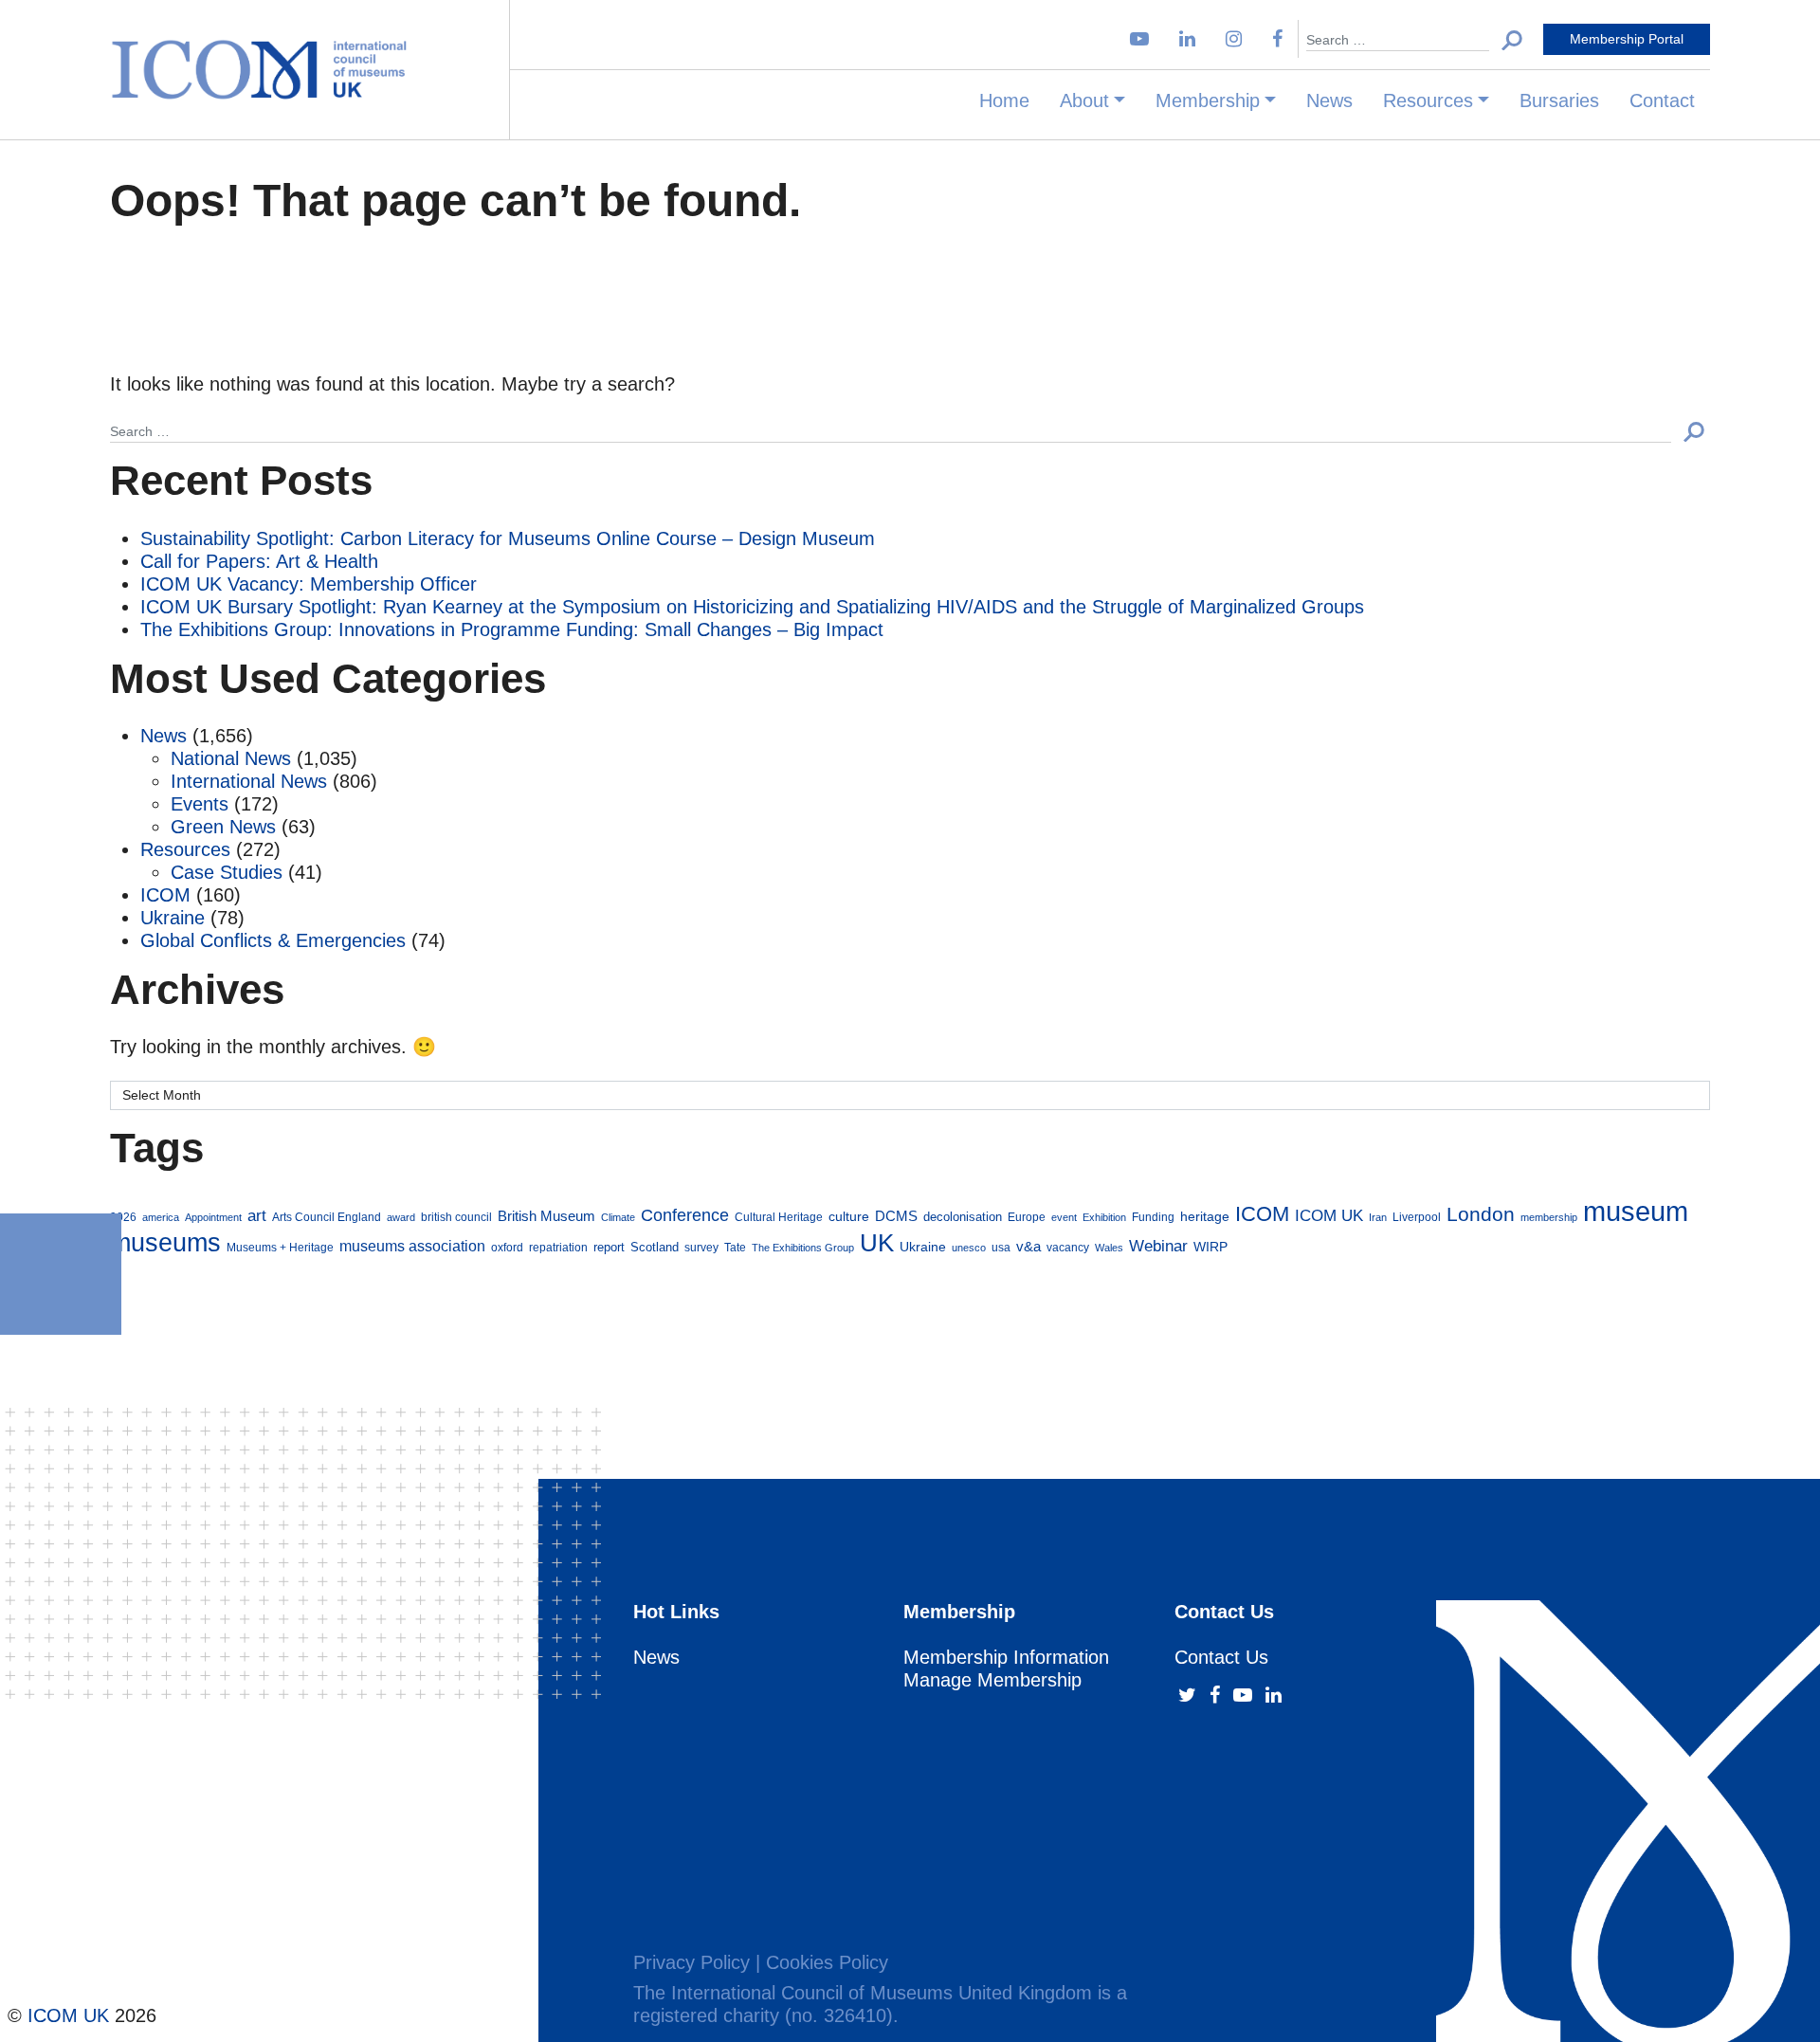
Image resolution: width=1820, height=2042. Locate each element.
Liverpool (1417, 1217)
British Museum (546, 1216)
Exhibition (1104, 1217)
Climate (618, 1217)
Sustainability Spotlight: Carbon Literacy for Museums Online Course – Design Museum (508, 538)
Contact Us (1221, 1657)
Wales (1109, 1248)
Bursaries (1559, 100)
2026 (123, 1217)
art (257, 1216)
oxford (507, 1247)
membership (1549, 1217)
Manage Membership (992, 1680)
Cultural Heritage (779, 1217)
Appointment (213, 1217)
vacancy (1068, 1247)
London (1481, 1214)
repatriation (558, 1247)
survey (701, 1247)
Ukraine (173, 918)
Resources (1428, 100)
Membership (1208, 100)
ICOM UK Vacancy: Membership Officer (309, 584)
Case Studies (227, 872)
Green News (223, 827)
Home (1004, 100)
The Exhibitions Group (803, 1248)
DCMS (896, 1216)
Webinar (1158, 1246)
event (1064, 1217)
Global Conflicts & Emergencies (273, 940)
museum (1636, 1211)
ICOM (165, 895)
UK (877, 1243)
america (161, 1217)
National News (231, 758)
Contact (1662, 100)
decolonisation (963, 1217)
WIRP (1210, 1247)
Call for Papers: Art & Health (259, 561)
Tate (735, 1247)
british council (456, 1217)
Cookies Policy (827, 1962)
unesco (969, 1248)
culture (849, 1216)
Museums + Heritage (280, 1247)
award (401, 1217)
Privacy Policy (692, 1962)
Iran (1378, 1217)
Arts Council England (327, 1217)
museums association (412, 1246)
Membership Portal (1627, 39)
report (609, 1248)
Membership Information (1006, 1657)
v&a (1028, 1246)
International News (249, 781)
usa (1001, 1247)
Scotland (655, 1248)
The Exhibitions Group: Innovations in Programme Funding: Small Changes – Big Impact (512, 629)
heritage (1205, 1216)
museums (165, 1242)
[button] (1512, 39)
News (1329, 100)
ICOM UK (1329, 1215)
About (1084, 100)
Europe (1027, 1217)
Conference (685, 1215)
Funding (1153, 1217)
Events (200, 804)
